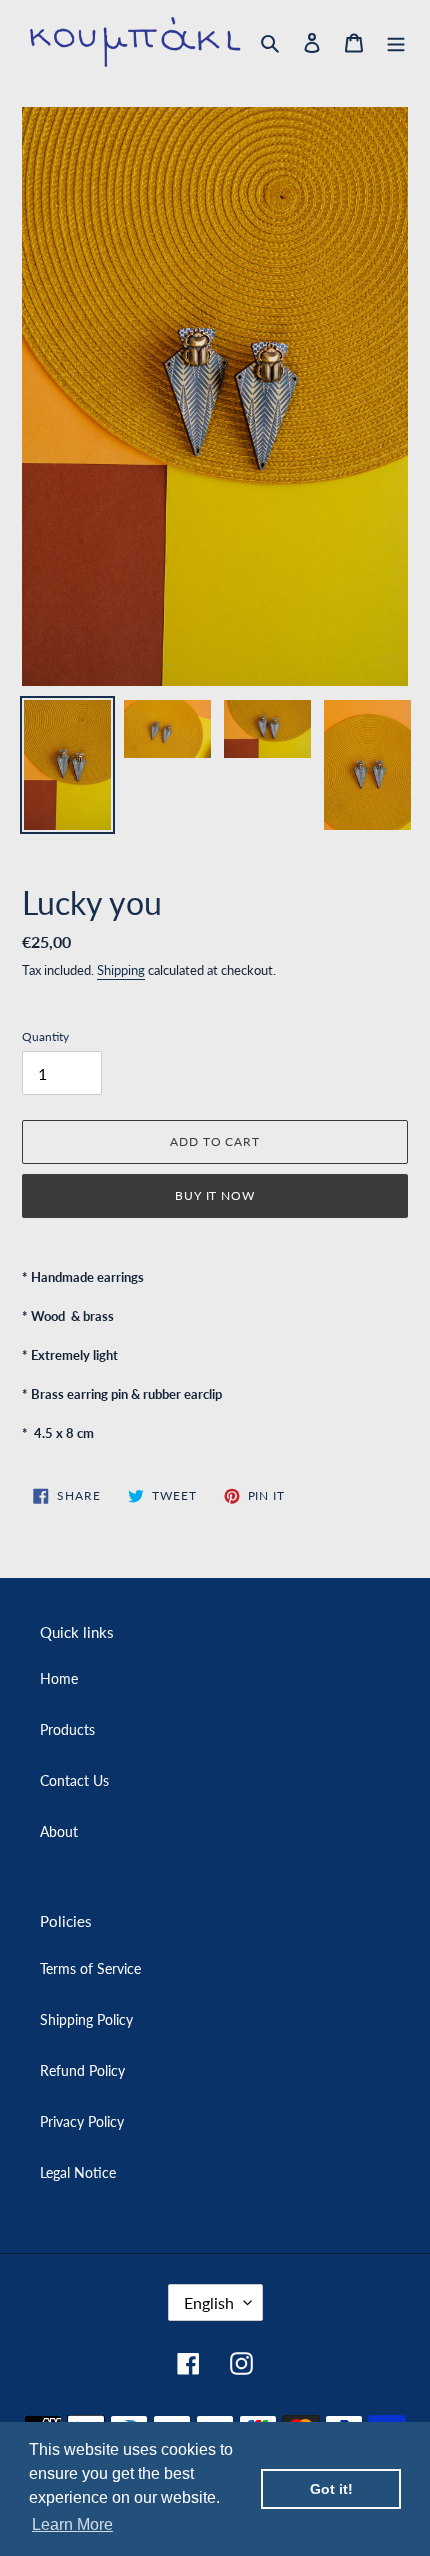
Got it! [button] (331, 2489)
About (59, 1831)
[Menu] (396, 42)
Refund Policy (82, 2070)
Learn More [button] (72, 2524)
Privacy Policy (82, 2121)
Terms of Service (90, 1968)
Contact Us (74, 1780)
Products (67, 1729)
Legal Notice (78, 2172)
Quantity (45, 1036)
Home (59, 1678)
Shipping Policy (86, 2019)
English (209, 2302)
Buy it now (215, 1195)
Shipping (121, 970)
